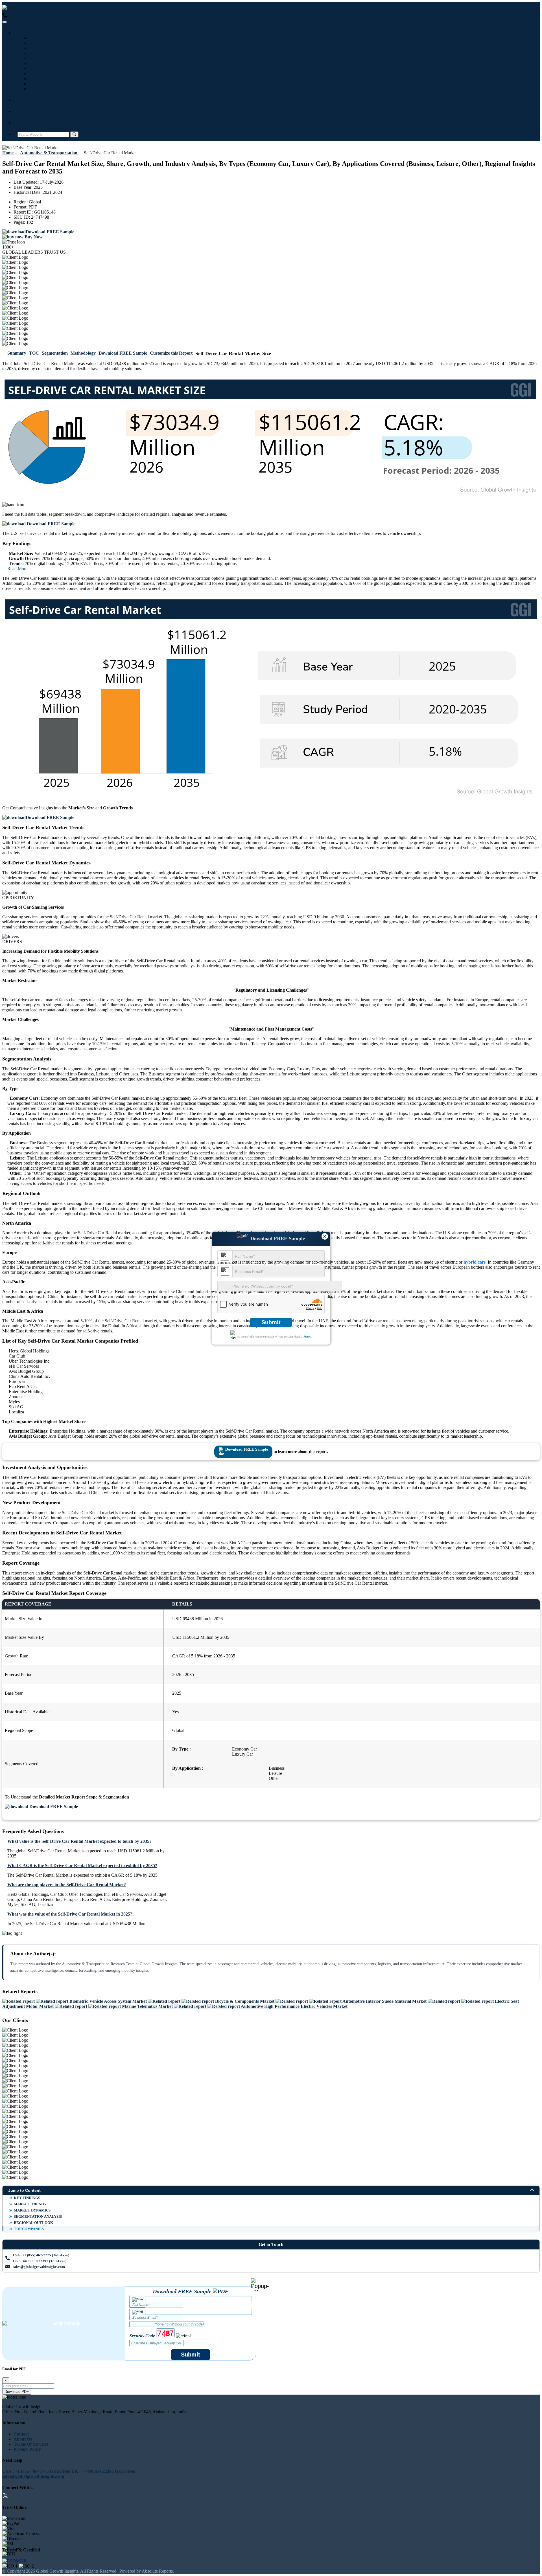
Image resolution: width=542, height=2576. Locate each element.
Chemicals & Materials (52, 79)
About (24, 111)
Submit (271, 1322)
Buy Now (33, 237)
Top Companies (29, 2229)
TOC (34, 353)
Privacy (308, 1337)
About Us (23, 2439)
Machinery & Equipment (54, 48)
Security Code (142, 2336)
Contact (25, 123)
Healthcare (40, 43)
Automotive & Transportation (58, 53)
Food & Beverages (48, 58)
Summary (17, 353)
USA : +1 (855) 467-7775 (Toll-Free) (41, 15)
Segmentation (55, 353)
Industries (27, 33)
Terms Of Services (31, 2444)
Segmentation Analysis (38, 2216)
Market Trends (30, 2204)
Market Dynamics (32, 2210)
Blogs (23, 100)
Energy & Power (46, 63)
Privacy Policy (27, 2449)
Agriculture (41, 73)
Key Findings (27, 2198)
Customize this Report (171, 353)
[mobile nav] (5, 22)
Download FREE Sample (123, 353)
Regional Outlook (33, 2223)
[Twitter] (5, 2496)
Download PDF (17, 2392)
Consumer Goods (47, 89)
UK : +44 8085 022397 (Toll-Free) (108, 15)
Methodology (83, 353)
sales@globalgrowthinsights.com (39, 2267)
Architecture (42, 84)
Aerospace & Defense (50, 68)
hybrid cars (475, 1262)
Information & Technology (55, 38)
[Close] (260, 2285)
